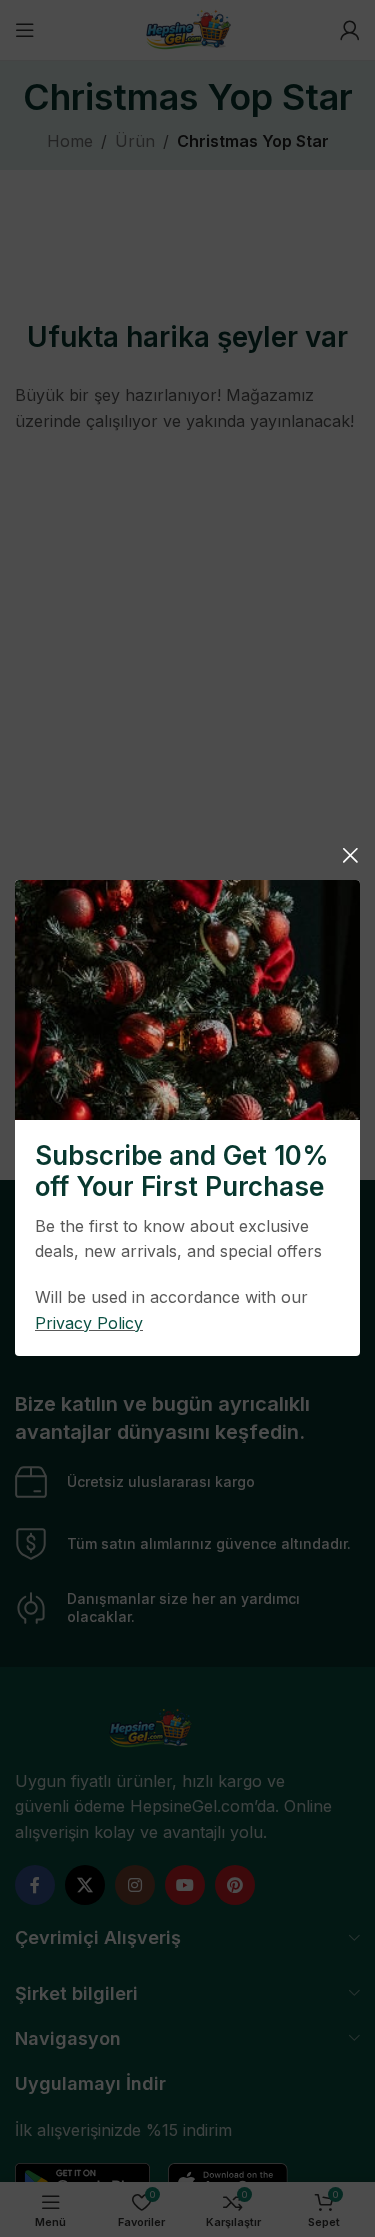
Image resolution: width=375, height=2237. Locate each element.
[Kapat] (350, 855)
